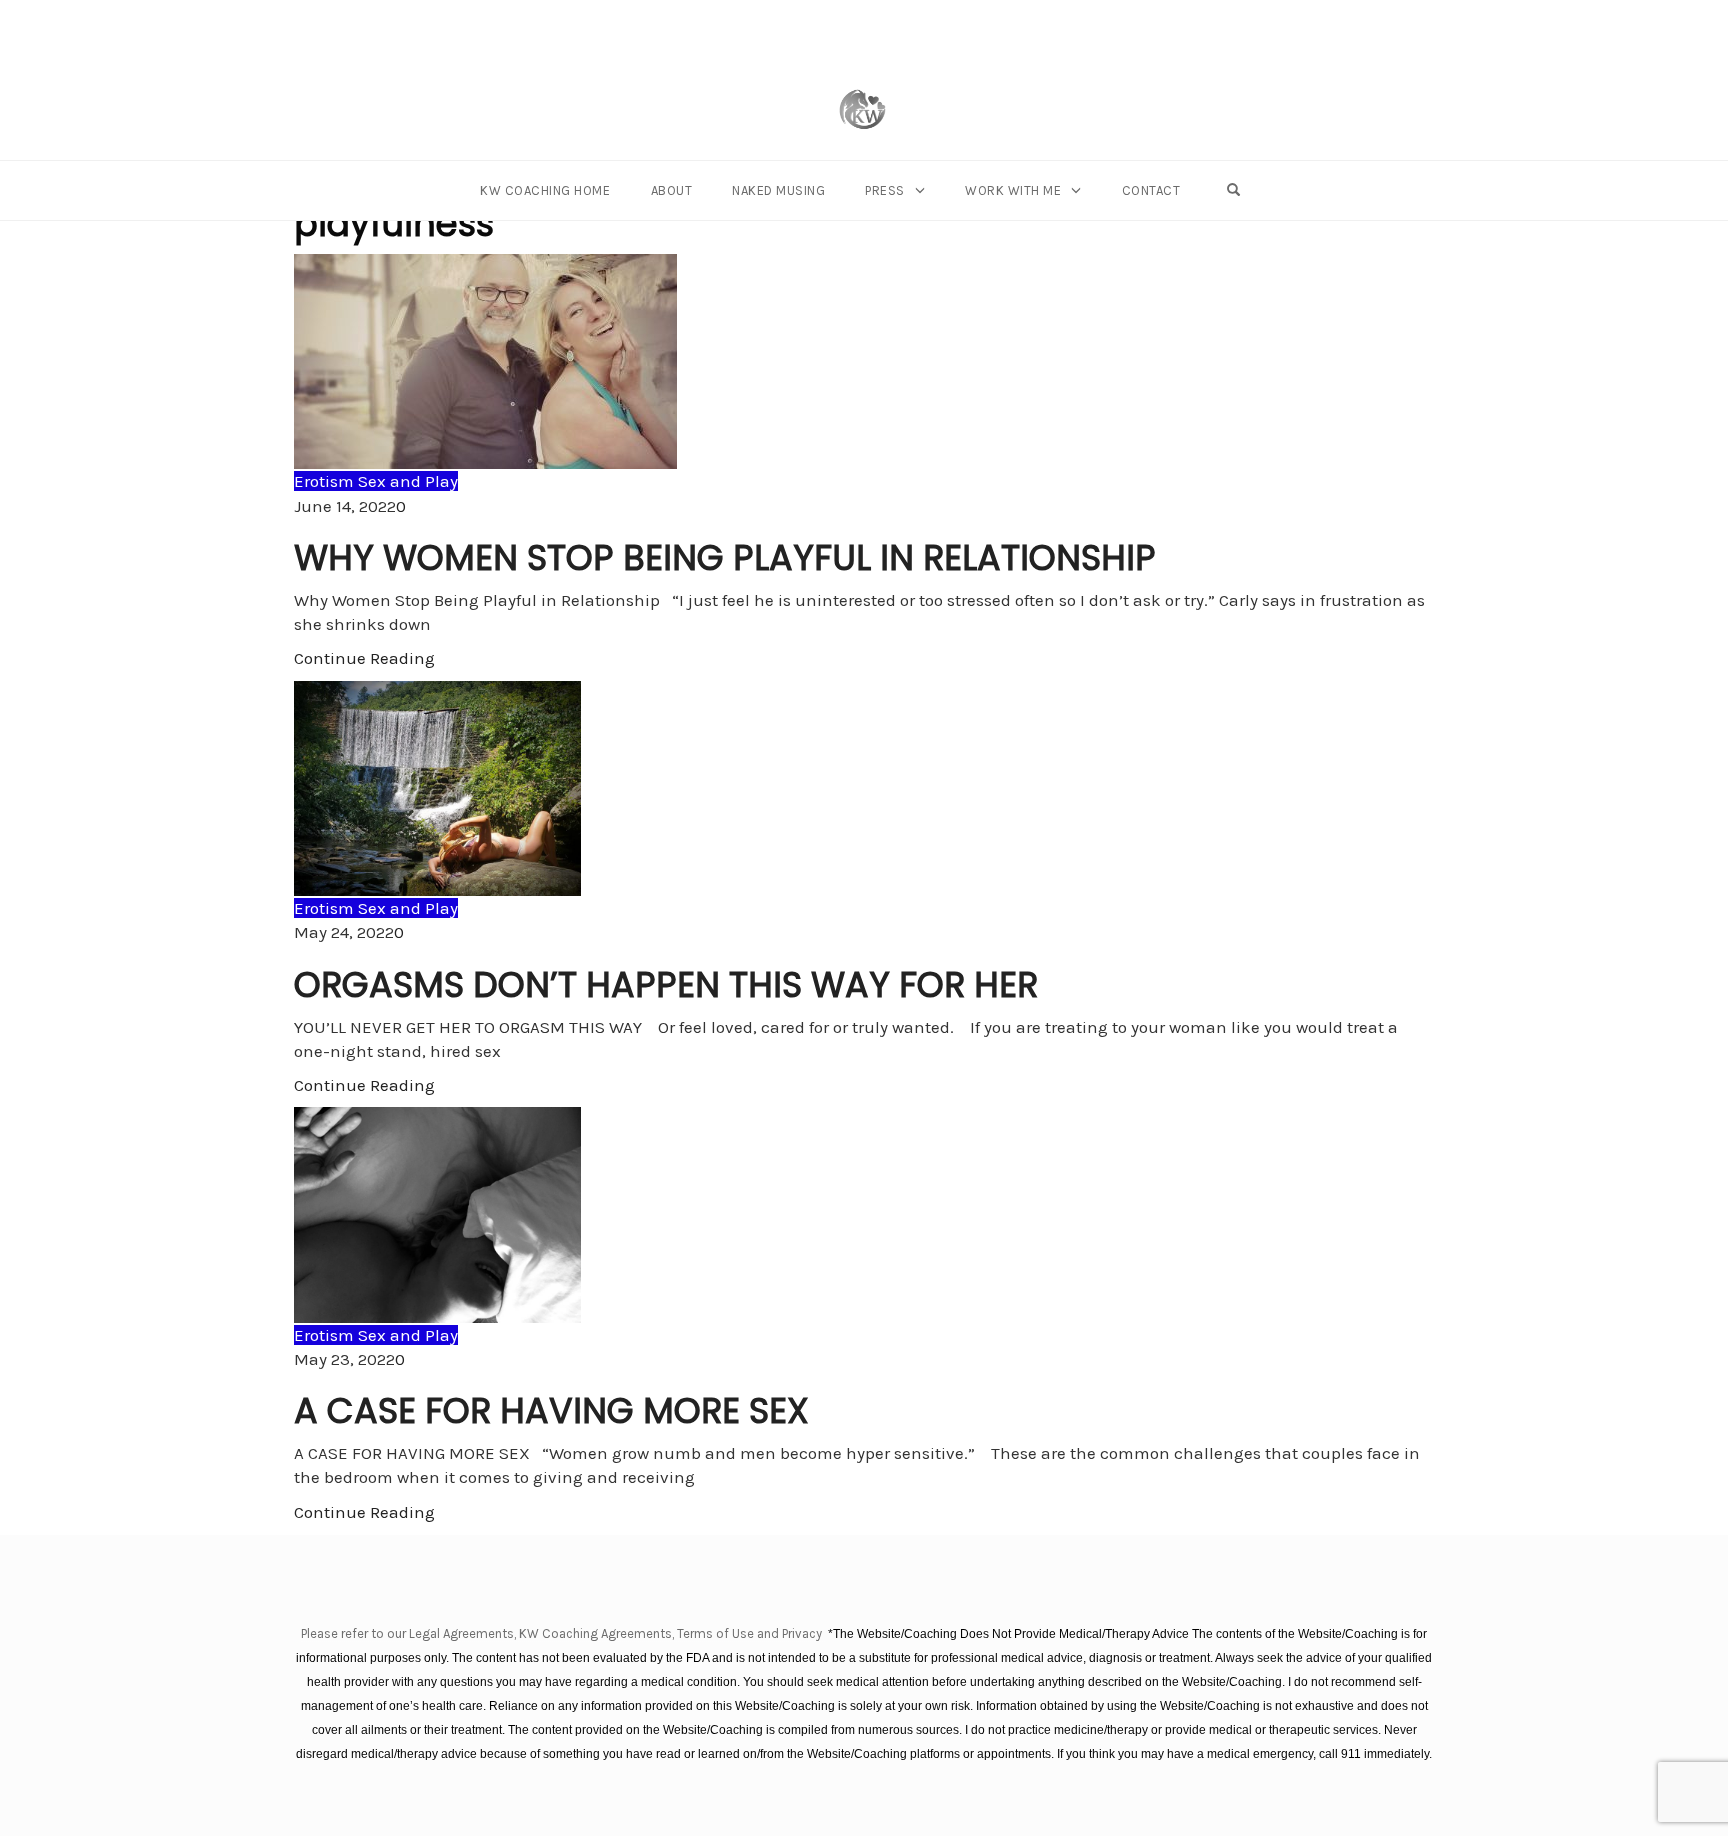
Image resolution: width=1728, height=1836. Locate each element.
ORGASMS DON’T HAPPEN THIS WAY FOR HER (666, 984)
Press (885, 190)
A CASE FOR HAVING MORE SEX (551, 1410)
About (672, 190)
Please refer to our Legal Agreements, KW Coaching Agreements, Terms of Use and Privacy (563, 1633)
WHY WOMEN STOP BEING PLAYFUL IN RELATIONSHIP (725, 557)
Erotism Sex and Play (376, 481)
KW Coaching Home (545, 190)
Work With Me (1013, 190)
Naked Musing (778, 190)
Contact (1151, 190)
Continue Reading (364, 658)
